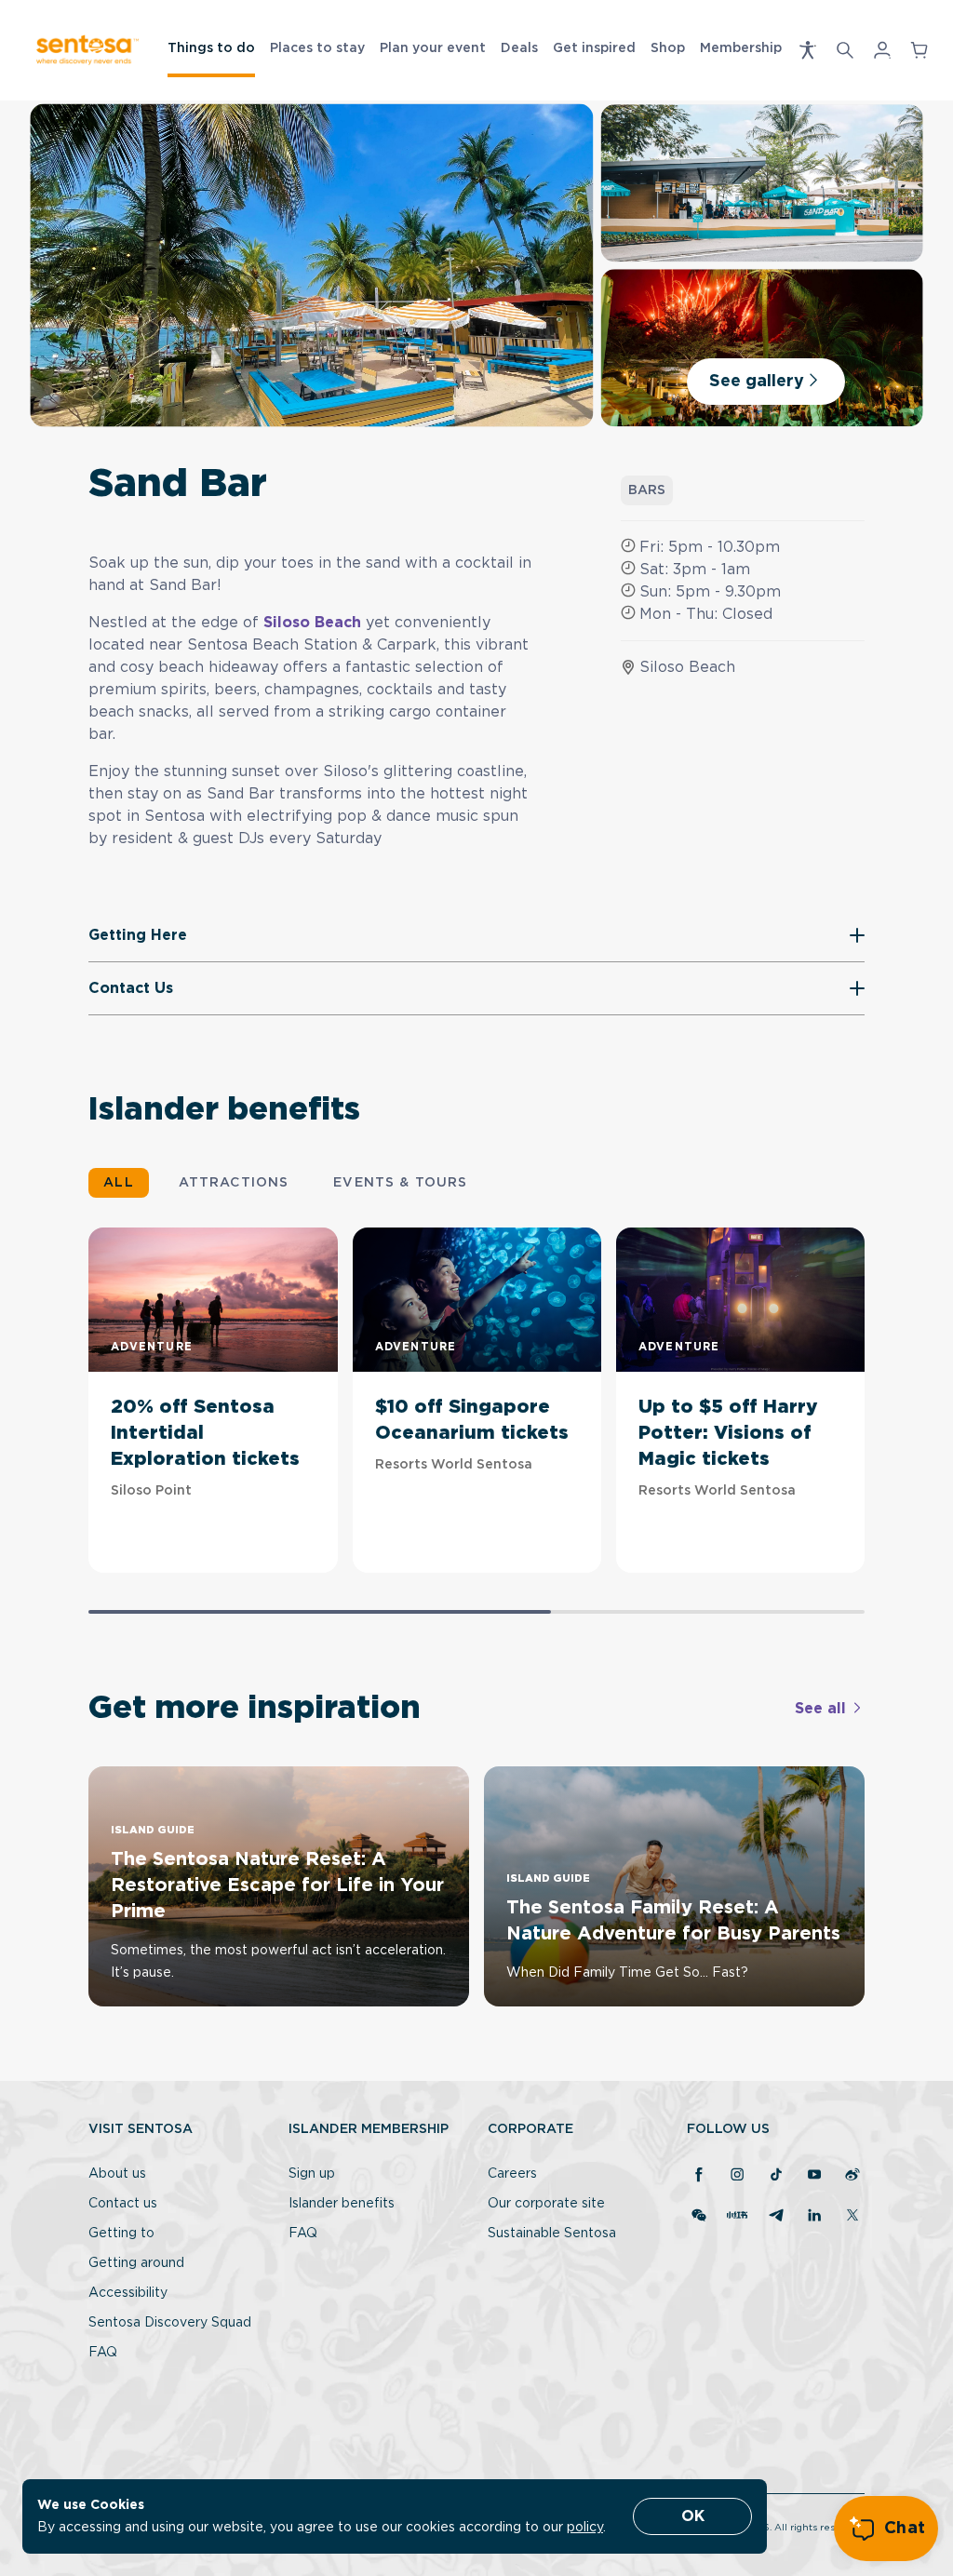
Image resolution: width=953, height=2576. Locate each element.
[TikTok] (776, 2176)
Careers (512, 2174)
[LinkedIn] (814, 2217)
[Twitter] (852, 2217)
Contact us (123, 2204)
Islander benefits (342, 2204)
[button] (808, 50)
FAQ (103, 2353)
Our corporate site (546, 2204)
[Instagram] (737, 2176)
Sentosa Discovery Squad (170, 2323)
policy (585, 2528)
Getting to (121, 2234)
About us (117, 2174)
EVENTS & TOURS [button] (400, 1183)
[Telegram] (776, 2217)
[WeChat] (699, 2217)
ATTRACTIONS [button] (234, 1183)
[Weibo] (852, 2176)
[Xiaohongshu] (737, 2217)
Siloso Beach (312, 623)
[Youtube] (814, 2176)
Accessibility (128, 2293)
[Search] (845, 50)
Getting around (136, 2263)
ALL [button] (118, 1183)
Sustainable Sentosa (552, 2234)
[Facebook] (699, 2176)
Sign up (312, 2174)
